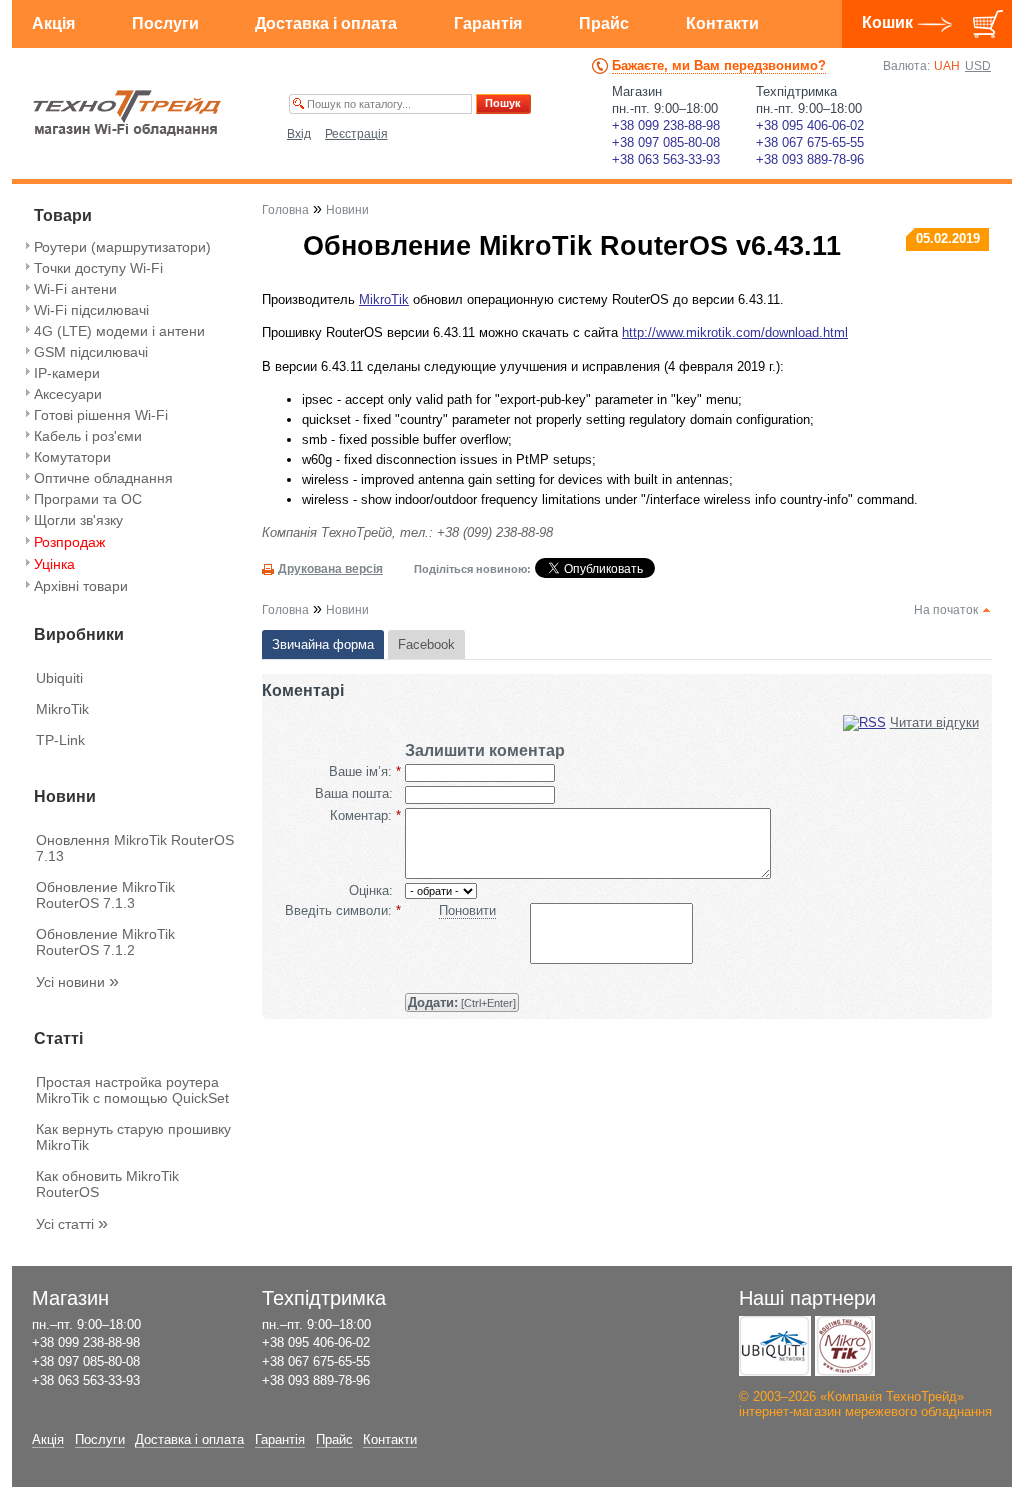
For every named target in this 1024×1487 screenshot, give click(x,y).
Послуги (165, 23)
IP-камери (67, 373)
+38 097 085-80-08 (666, 142)
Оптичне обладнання (103, 478)
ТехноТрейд (127, 113)
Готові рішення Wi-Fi (101, 415)
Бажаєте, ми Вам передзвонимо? (719, 65)
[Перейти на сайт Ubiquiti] (775, 1346)
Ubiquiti (59, 678)
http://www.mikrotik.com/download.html (735, 332)
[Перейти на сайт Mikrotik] (845, 1346)
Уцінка (54, 564)
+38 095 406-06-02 (810, 125)
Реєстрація (356, 134)
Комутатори (72, 457)
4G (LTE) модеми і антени (119, 331)
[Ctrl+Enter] (462, 1002)
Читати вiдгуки (934, 722)
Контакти (722, 23)
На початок (946, 610)
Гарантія (488, 23)
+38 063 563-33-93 (666, 159)
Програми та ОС (88, 499)
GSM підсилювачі (91, 352)
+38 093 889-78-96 (810, 159)
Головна (285, 210)
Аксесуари (68, 394)
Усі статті (72, 1224)
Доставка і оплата (326, 23)
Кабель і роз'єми (88, 436)
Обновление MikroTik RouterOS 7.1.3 (105, 895)
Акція (53, 23)
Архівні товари (81, 586)
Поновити (467, 910)
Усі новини (77, 982)
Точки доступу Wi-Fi (98, 268)
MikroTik (62, 709)
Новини (347, 210)
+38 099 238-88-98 (666, 125)
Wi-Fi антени (75, 289)
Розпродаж (69, 542)
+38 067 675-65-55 (810, 142)
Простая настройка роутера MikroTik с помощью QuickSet (132, 1090)
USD (978, 66)
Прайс (604, 23)
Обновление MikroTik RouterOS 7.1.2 (105, 942)
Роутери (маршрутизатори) (122, 247)
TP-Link (60, 740)
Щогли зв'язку (78, 520)
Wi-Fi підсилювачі (91, 310)
